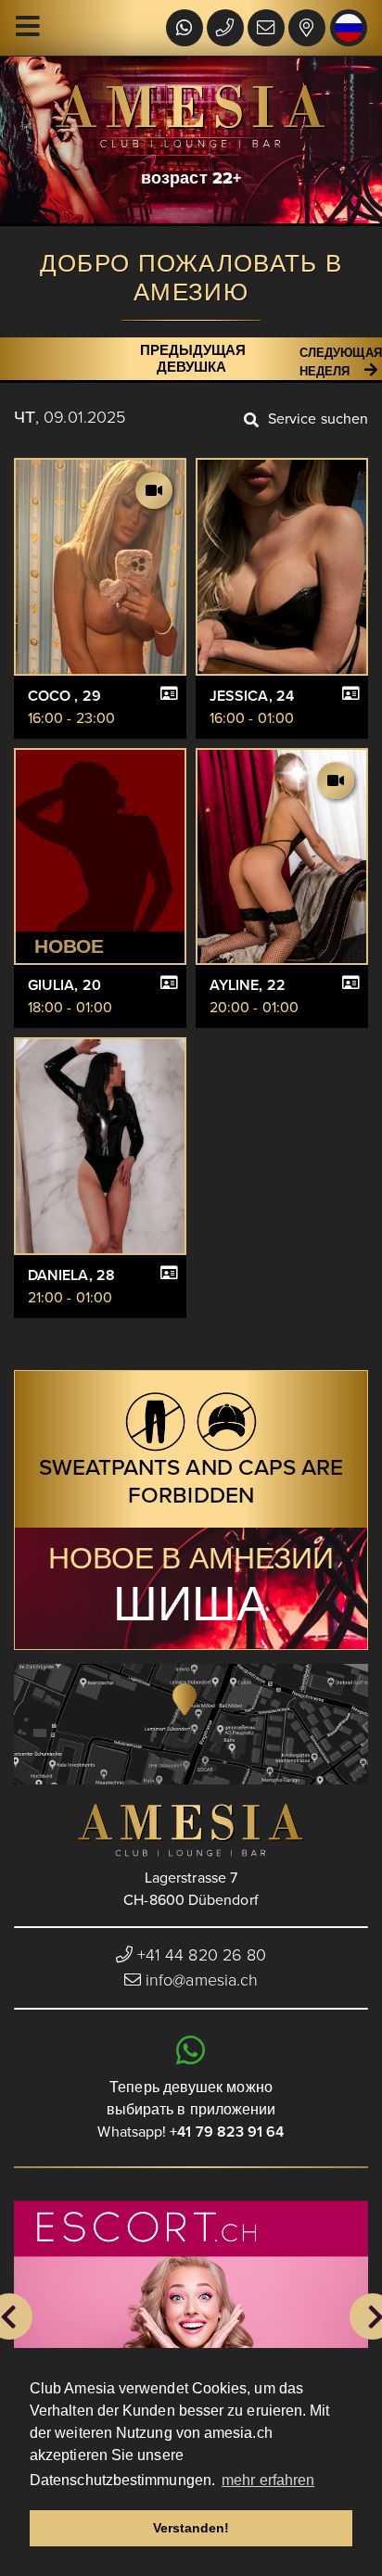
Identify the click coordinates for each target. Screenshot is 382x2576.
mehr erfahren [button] (268, 2480)
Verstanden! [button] (191, 2528)
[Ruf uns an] (225, 29)
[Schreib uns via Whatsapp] (184, 29)
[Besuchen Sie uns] (306, 29)
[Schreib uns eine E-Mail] (266, 29)
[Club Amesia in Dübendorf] (191, 1830)
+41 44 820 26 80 (199, 1955)
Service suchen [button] (318, 419)
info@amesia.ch (202, 1980)
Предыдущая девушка (193, 359)
